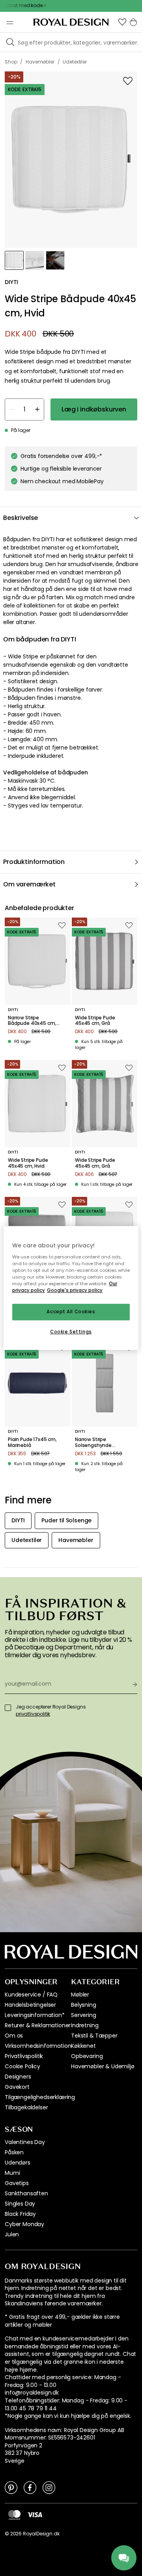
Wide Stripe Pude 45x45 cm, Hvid (28, 1163)
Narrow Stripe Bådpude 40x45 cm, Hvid (32, 1021)
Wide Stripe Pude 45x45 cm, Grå (95, 1021)
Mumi (12, 2173)
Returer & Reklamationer (38, 2025)
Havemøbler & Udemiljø (103, 2066)
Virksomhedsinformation (38, 2046)
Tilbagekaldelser (26, 2107)
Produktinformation (34, 862)
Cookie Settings (71, 1332)
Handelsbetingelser (30, 2005)
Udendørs (18, 2163)
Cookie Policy (22, 2066)
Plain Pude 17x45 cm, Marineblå (32, 1442)
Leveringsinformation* (35, 2015)
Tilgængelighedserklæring (40, 2097)
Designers (18, 2077)
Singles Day (20, 2204)
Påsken (14, 2152)
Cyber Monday (24, 2224)
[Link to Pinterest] (11, 2487)
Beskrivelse (21, 518)
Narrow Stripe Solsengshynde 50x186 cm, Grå (93, 1442)
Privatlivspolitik (24, 2056)
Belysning (84, 2005)
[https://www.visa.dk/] (35, 2514)
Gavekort (17, 2087)
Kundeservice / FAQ (31, 1995)
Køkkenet (83, 2046)
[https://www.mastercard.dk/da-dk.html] (14, 2515)
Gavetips (17, 2183)
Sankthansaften (26, 2193)
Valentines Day (25, 2142)
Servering (84, 2015)
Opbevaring (87, 2056)
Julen (12, 2234)
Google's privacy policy (75, 1290)
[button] (122, 22)
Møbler (80, 1995)
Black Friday (20, 2214)
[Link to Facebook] (30, 2487)
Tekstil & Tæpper (94, 2036)
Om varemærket (29, 884)
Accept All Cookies (71, 1312)
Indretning (85, 2025)
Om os (14, 2036)
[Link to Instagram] (49, 2487)
